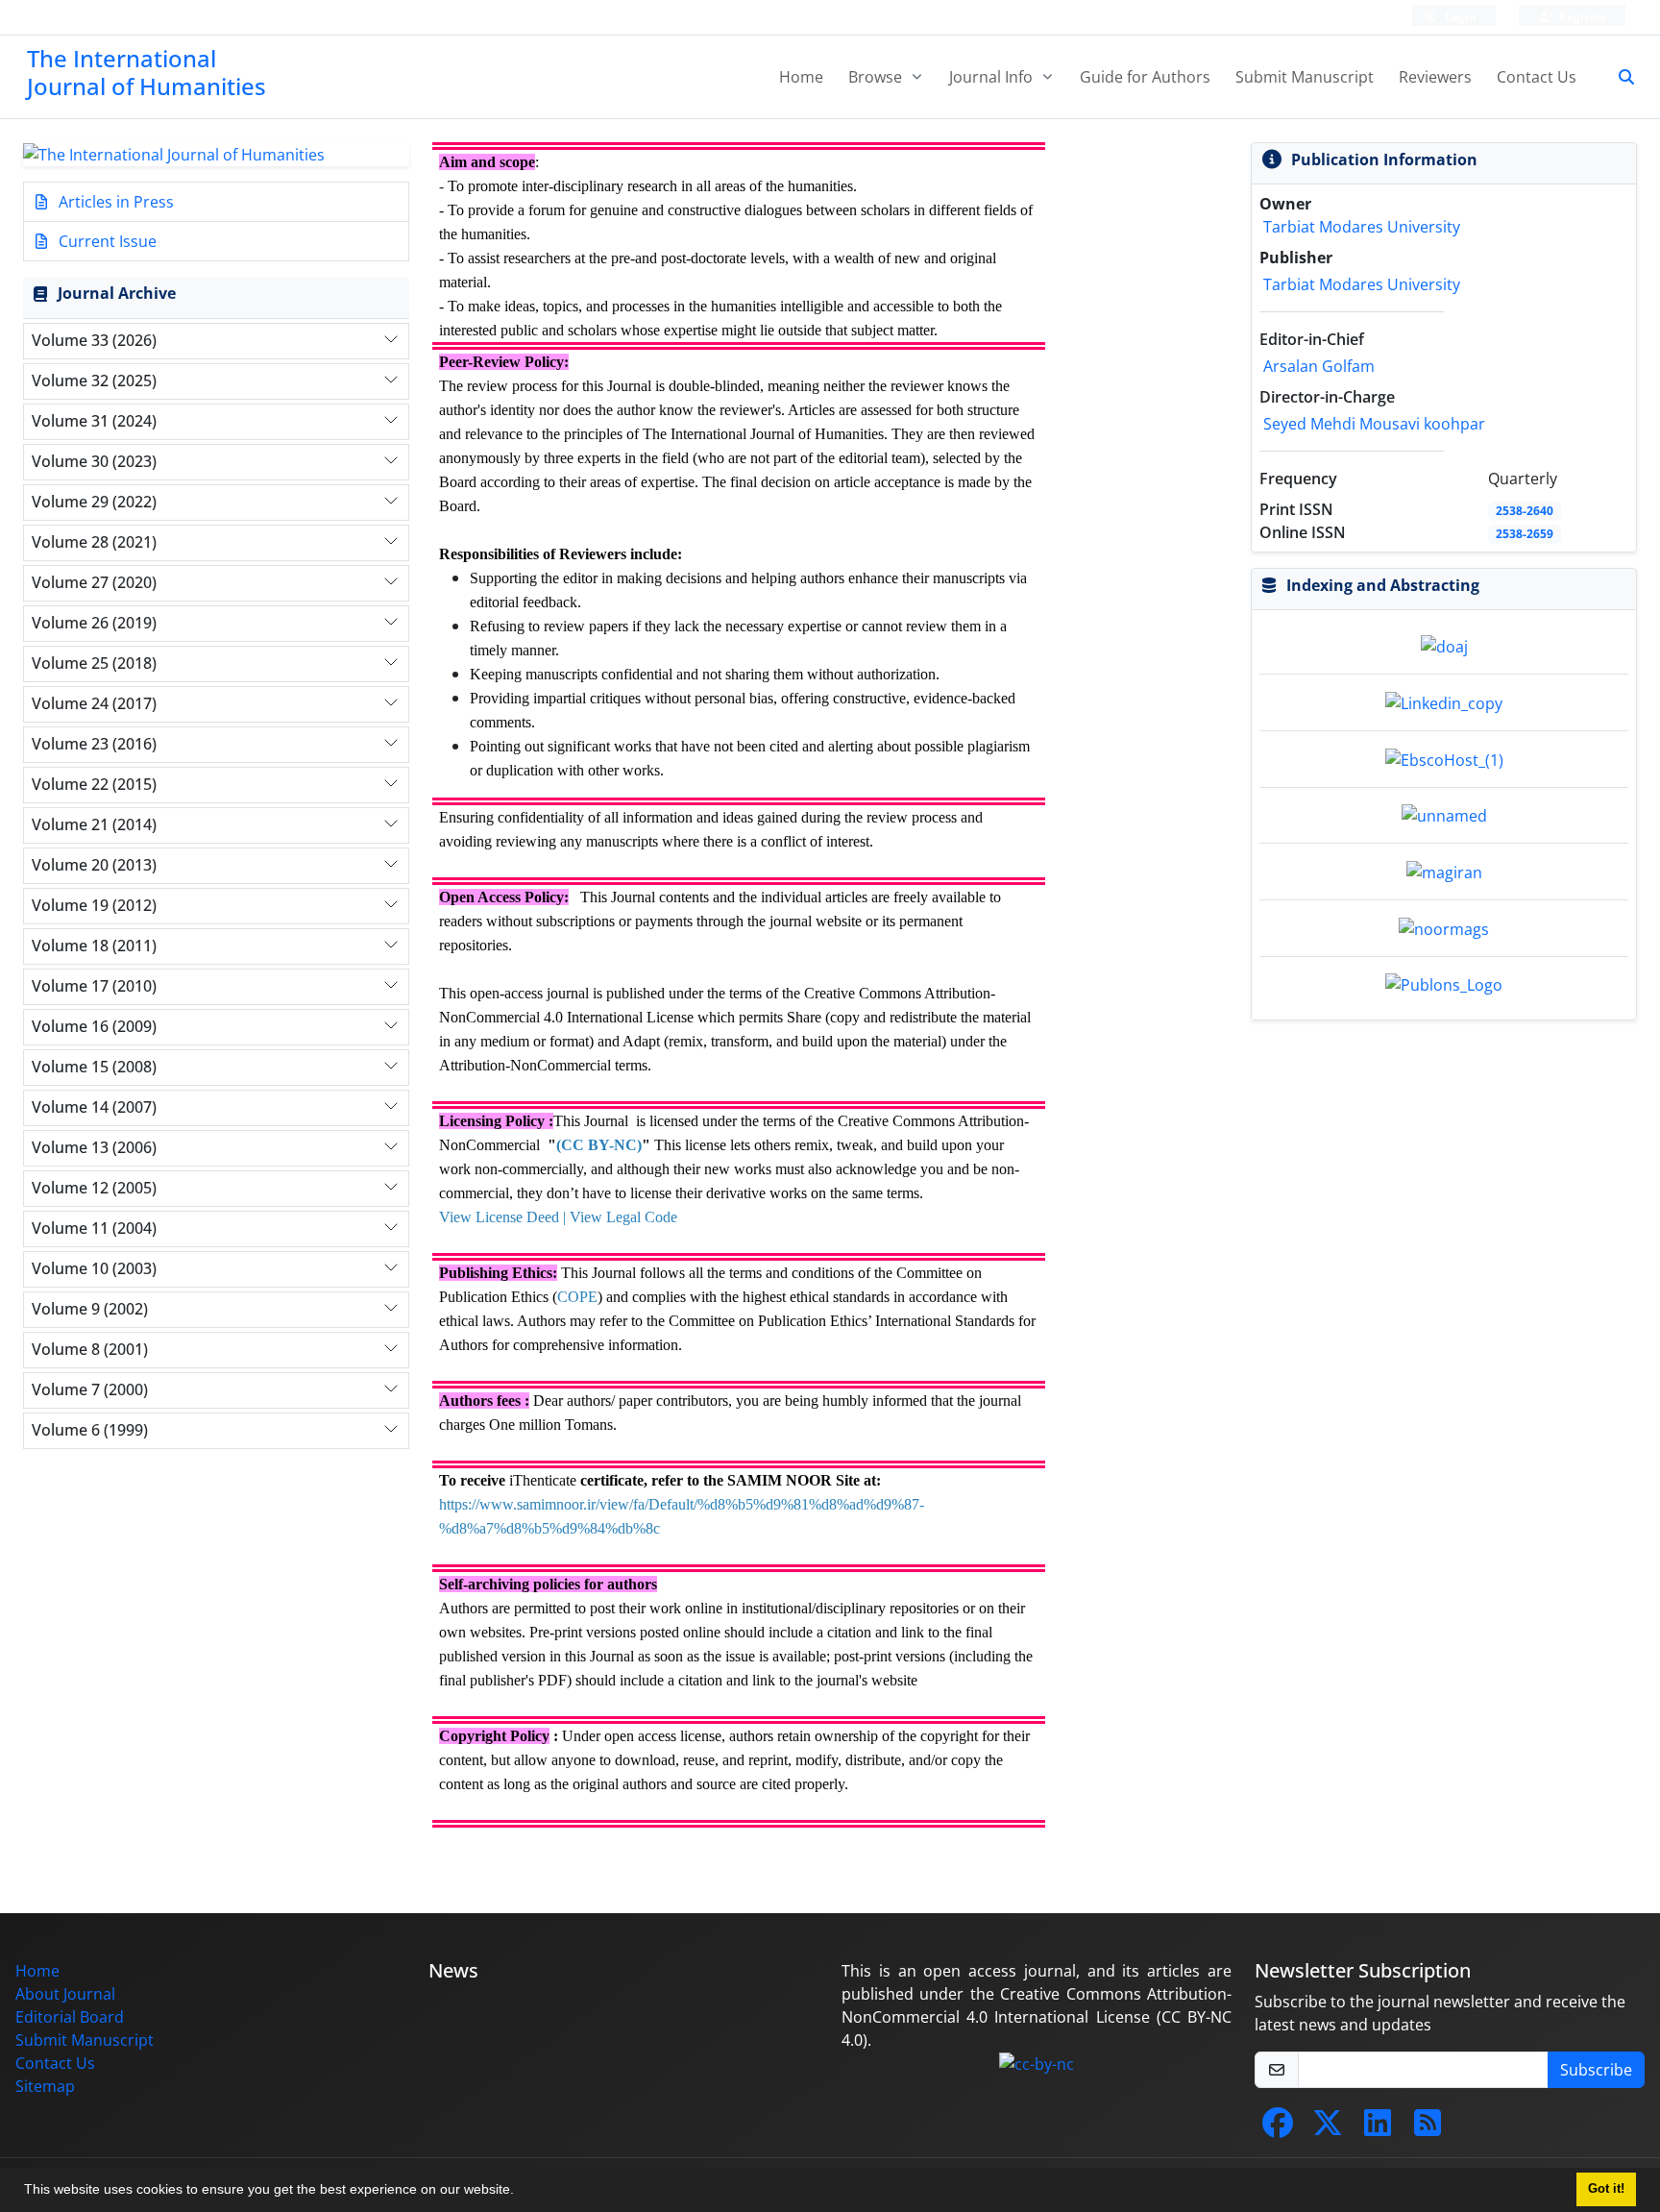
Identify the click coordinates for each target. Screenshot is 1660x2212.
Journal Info (993, 77)
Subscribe (1596, 2070)
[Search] (1619, 77)
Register (1581, 17)
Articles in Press (114, 202)
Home (801, 77)
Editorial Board (70, 2017)
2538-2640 (1525, 511)
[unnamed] (1444, 815)
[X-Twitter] (1328, 2128)
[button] (521, 2192)
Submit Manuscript (1305, 77)
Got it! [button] (1606, 2189)
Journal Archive (117, 293)
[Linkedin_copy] (1444, 701)
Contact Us (1537, 77)
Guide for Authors (1145, 77)
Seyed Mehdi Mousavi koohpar (1374, 424)
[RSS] (1428, 2128)
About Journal (65, 1994)
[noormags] (1444, 927)
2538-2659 (1525, 534)
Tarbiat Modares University (1362, 227)
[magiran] (1444, 871)
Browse (877, 77)
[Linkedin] (1378, 2128)
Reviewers (1435, 77)
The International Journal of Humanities (146, 72)
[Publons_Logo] (1444, 984)
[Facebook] (1278, 2128)
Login (1459, 17)
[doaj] (1444, 645)
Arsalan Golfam (1319, 366)
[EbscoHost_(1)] (1444, 758)
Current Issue (106, 241)
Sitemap (45, 2086)
